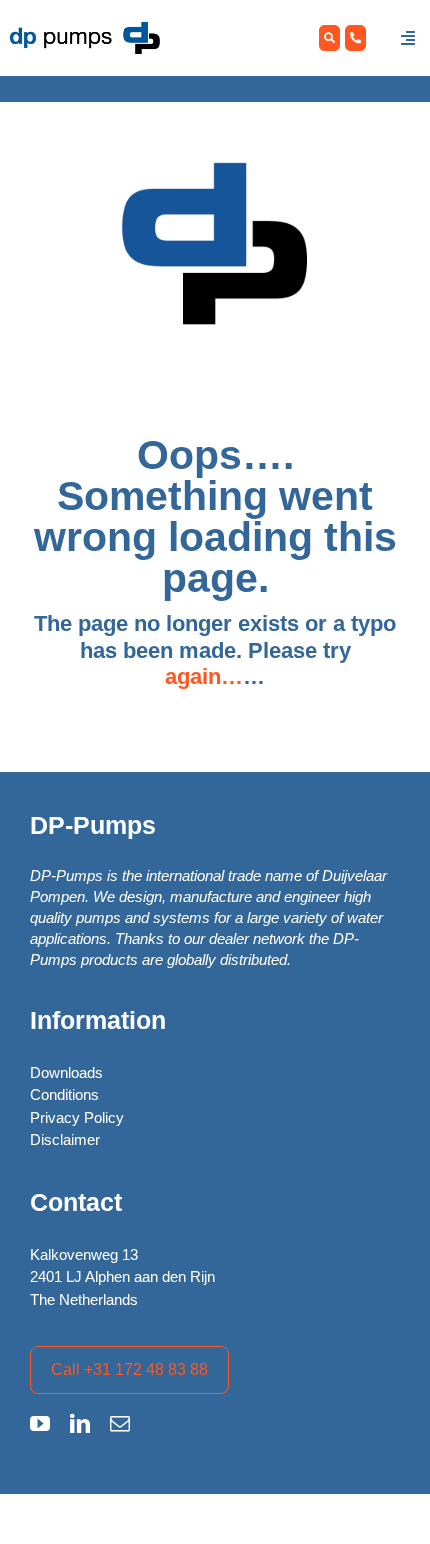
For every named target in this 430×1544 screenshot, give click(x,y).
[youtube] (40, 1424)
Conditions (64, 1094)
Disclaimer (65, 1139)
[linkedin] (80, 1424)
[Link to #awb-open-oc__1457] (408, 38)
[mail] (120, 1424)
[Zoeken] (329, 38)
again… (204, 676)
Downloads (66, 1072)
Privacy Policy (77, 1117)
